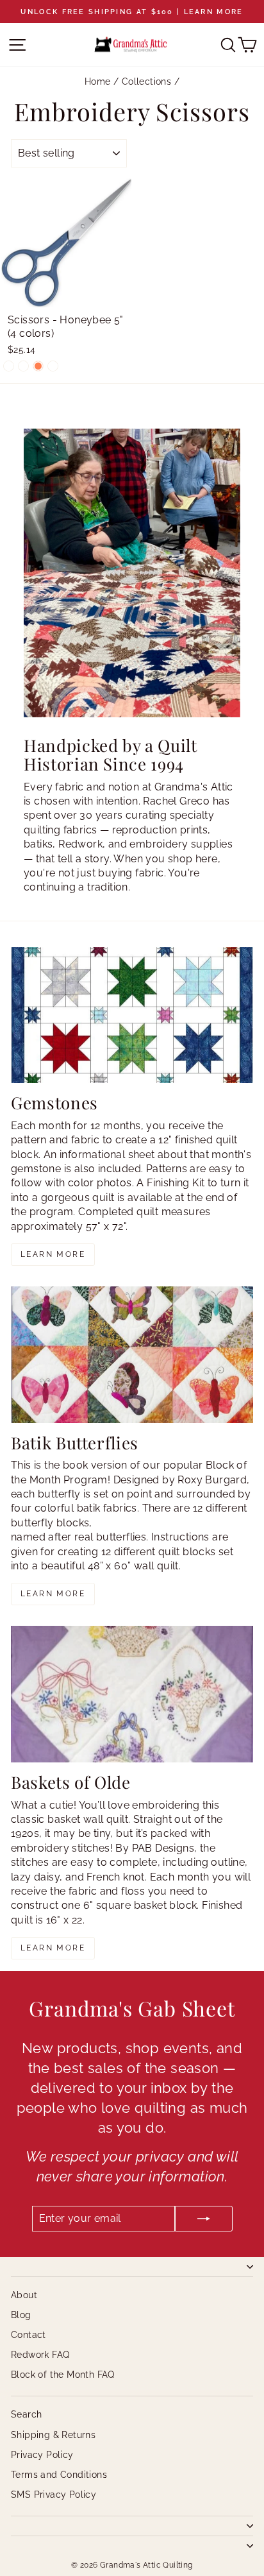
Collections (146, 81)
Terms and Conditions (59, 2475)
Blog (21, 2315)
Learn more (53, 1254)
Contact (29, 2335)
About (24, 2295)
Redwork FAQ (40, 2355)
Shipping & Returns (53, 2435)
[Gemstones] (132, 1015)
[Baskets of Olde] (132, 1694)
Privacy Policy (42, 2455)
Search (26, 2414)
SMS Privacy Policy (54, 2495)
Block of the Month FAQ (63, 2375)
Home (98, 81)
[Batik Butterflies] (132, 1355)
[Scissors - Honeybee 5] (9, 366)
